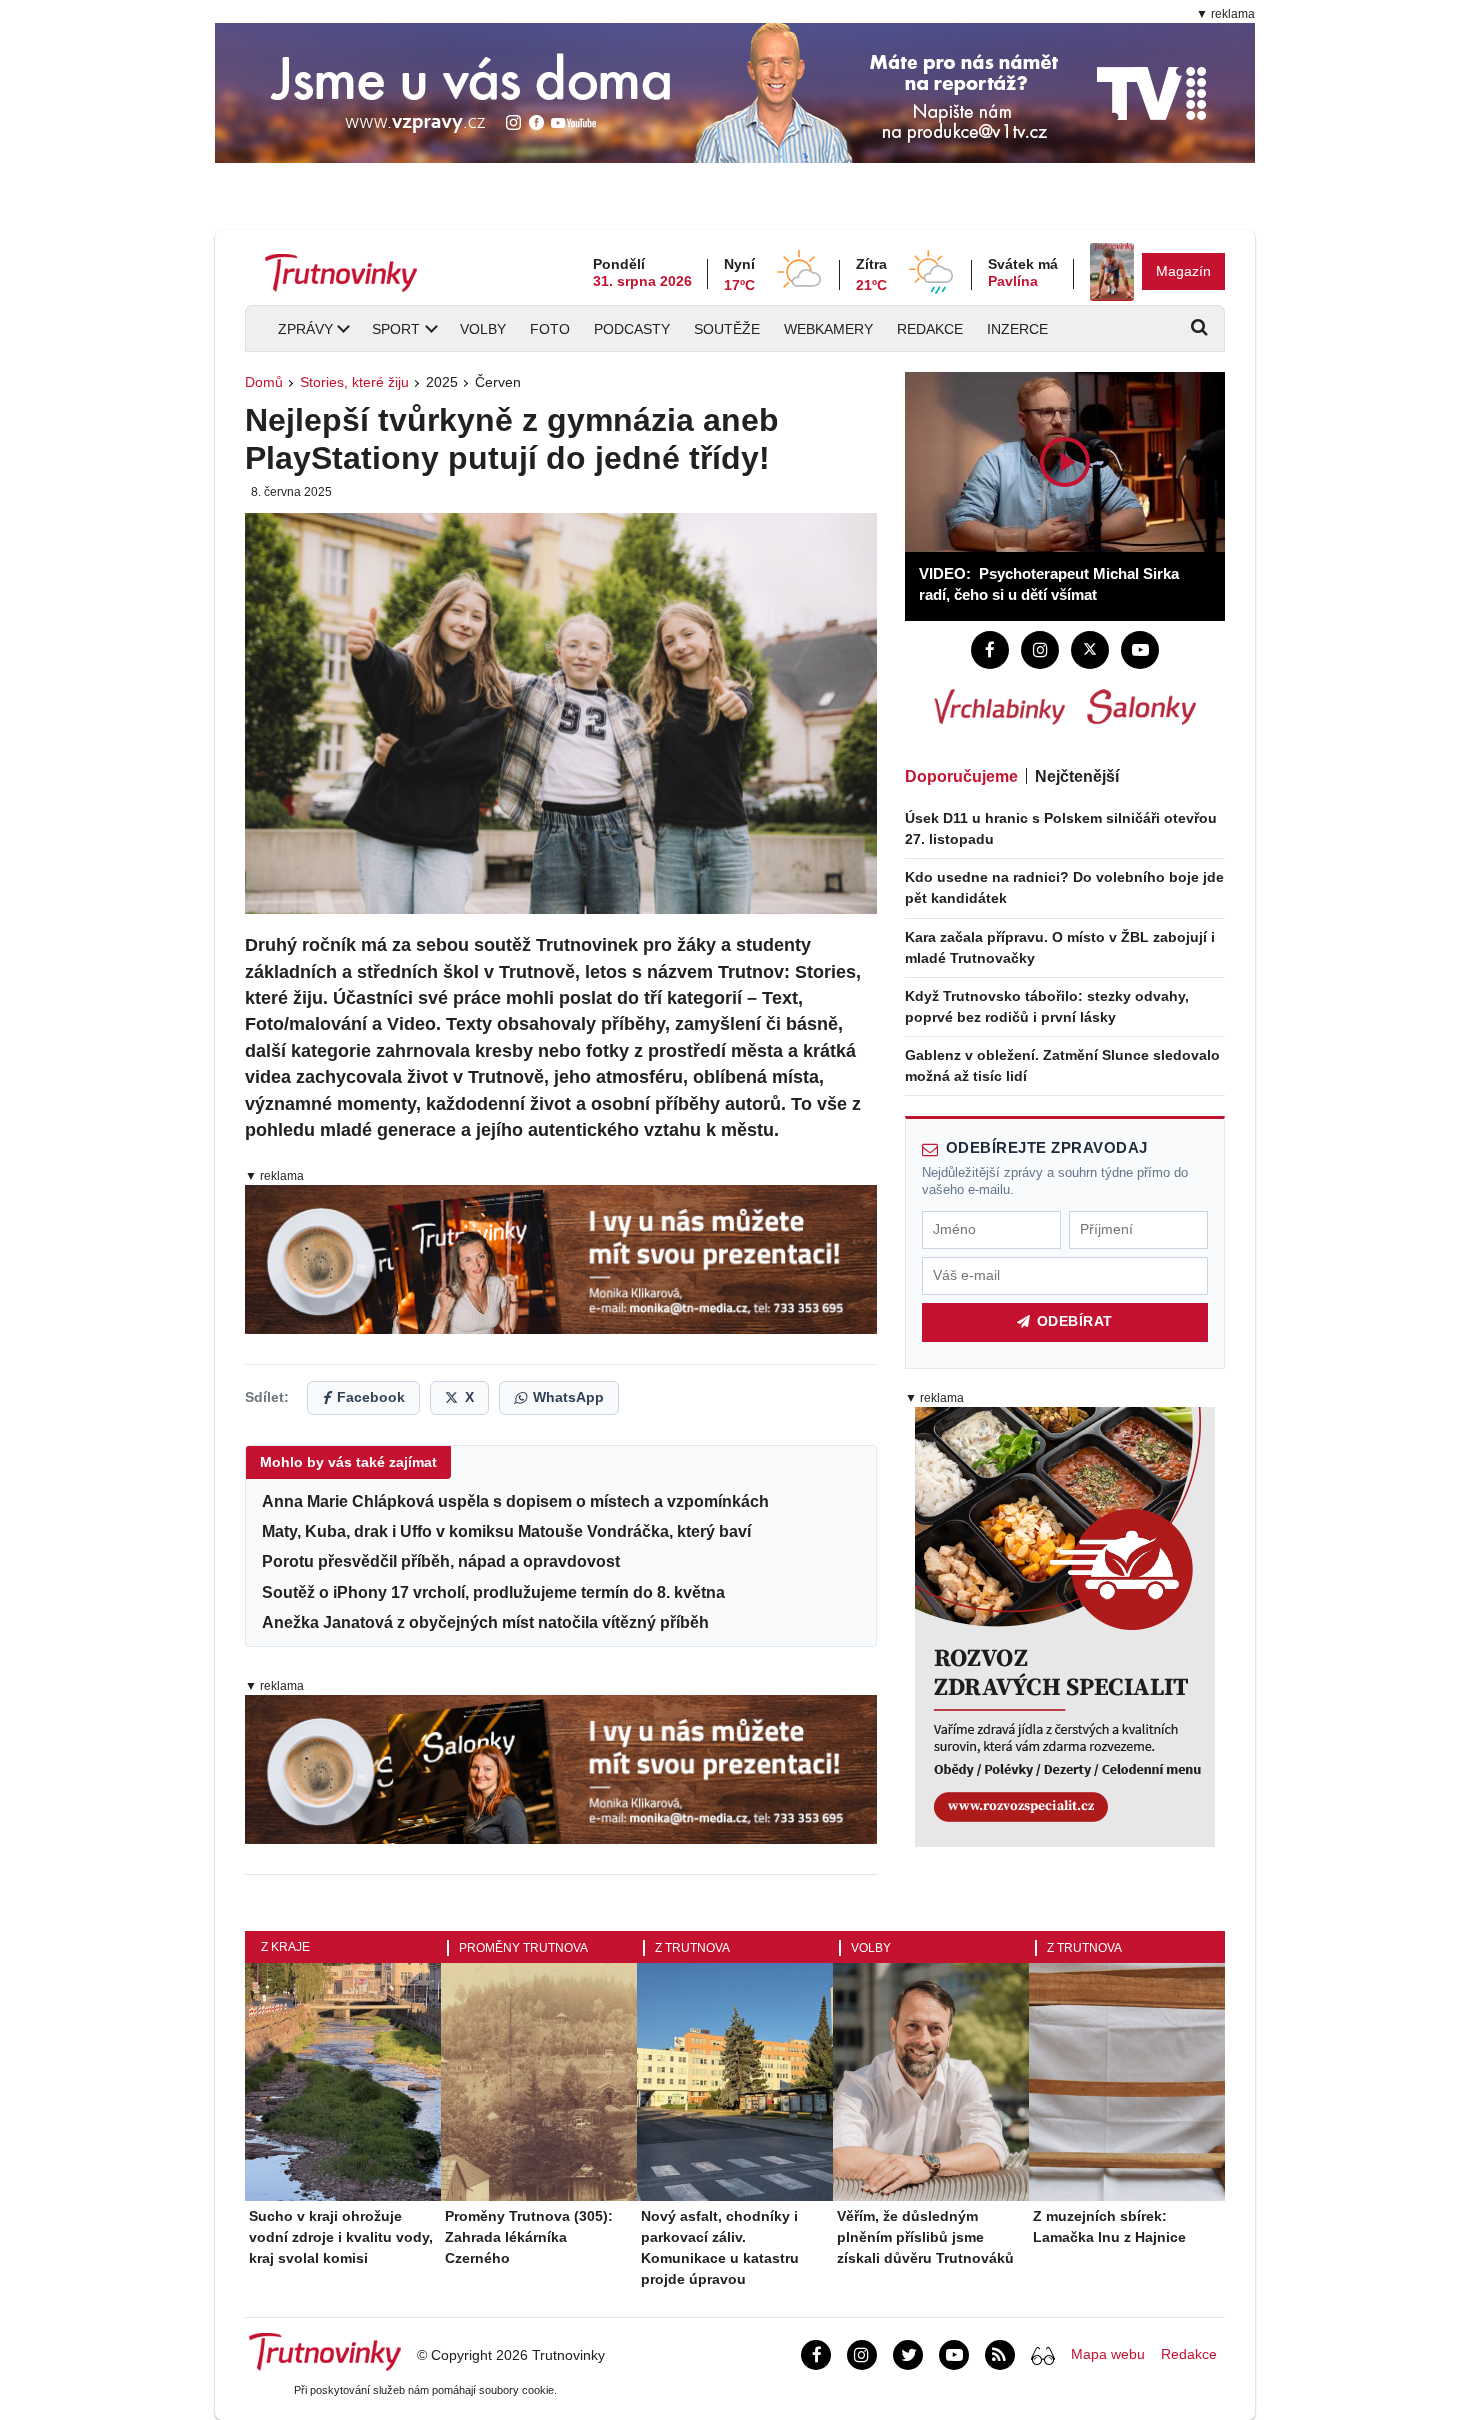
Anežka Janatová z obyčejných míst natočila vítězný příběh (485, 1622)
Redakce (930, 329)
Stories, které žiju (354, 382)
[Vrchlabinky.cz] (999, 707)
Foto (550, 329)
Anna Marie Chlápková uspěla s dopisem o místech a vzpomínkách (515, 1501)
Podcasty (632, 329)
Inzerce (1017, 329)
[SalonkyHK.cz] (1141, 707)
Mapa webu (1108, 2354)
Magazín (1183, 271)
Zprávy (305, 329)
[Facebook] (990, 650)
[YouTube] (1140, 650)
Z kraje (285, 1947)
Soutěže (727, 329)
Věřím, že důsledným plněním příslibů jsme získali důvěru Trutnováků (925, 2237)
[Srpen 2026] (1112, 272)
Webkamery (828, 329)
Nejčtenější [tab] (1077, 776)
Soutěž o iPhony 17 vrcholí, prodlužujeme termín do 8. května (493, 1592)
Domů (264, 382)
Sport (396, 329)
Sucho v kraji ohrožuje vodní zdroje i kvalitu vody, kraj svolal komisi (341, 2237)
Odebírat (1075, 1321)
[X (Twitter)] (1090, 650)
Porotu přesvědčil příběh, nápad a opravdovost (441, 1561)
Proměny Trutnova (523, 1948)
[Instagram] (1040, 650)
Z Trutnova (692, 1948)
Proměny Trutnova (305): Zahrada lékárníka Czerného (529, 2237)
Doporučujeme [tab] (961, 776)
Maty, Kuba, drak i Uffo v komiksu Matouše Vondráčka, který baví (506, 1531)
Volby (483, 329)
